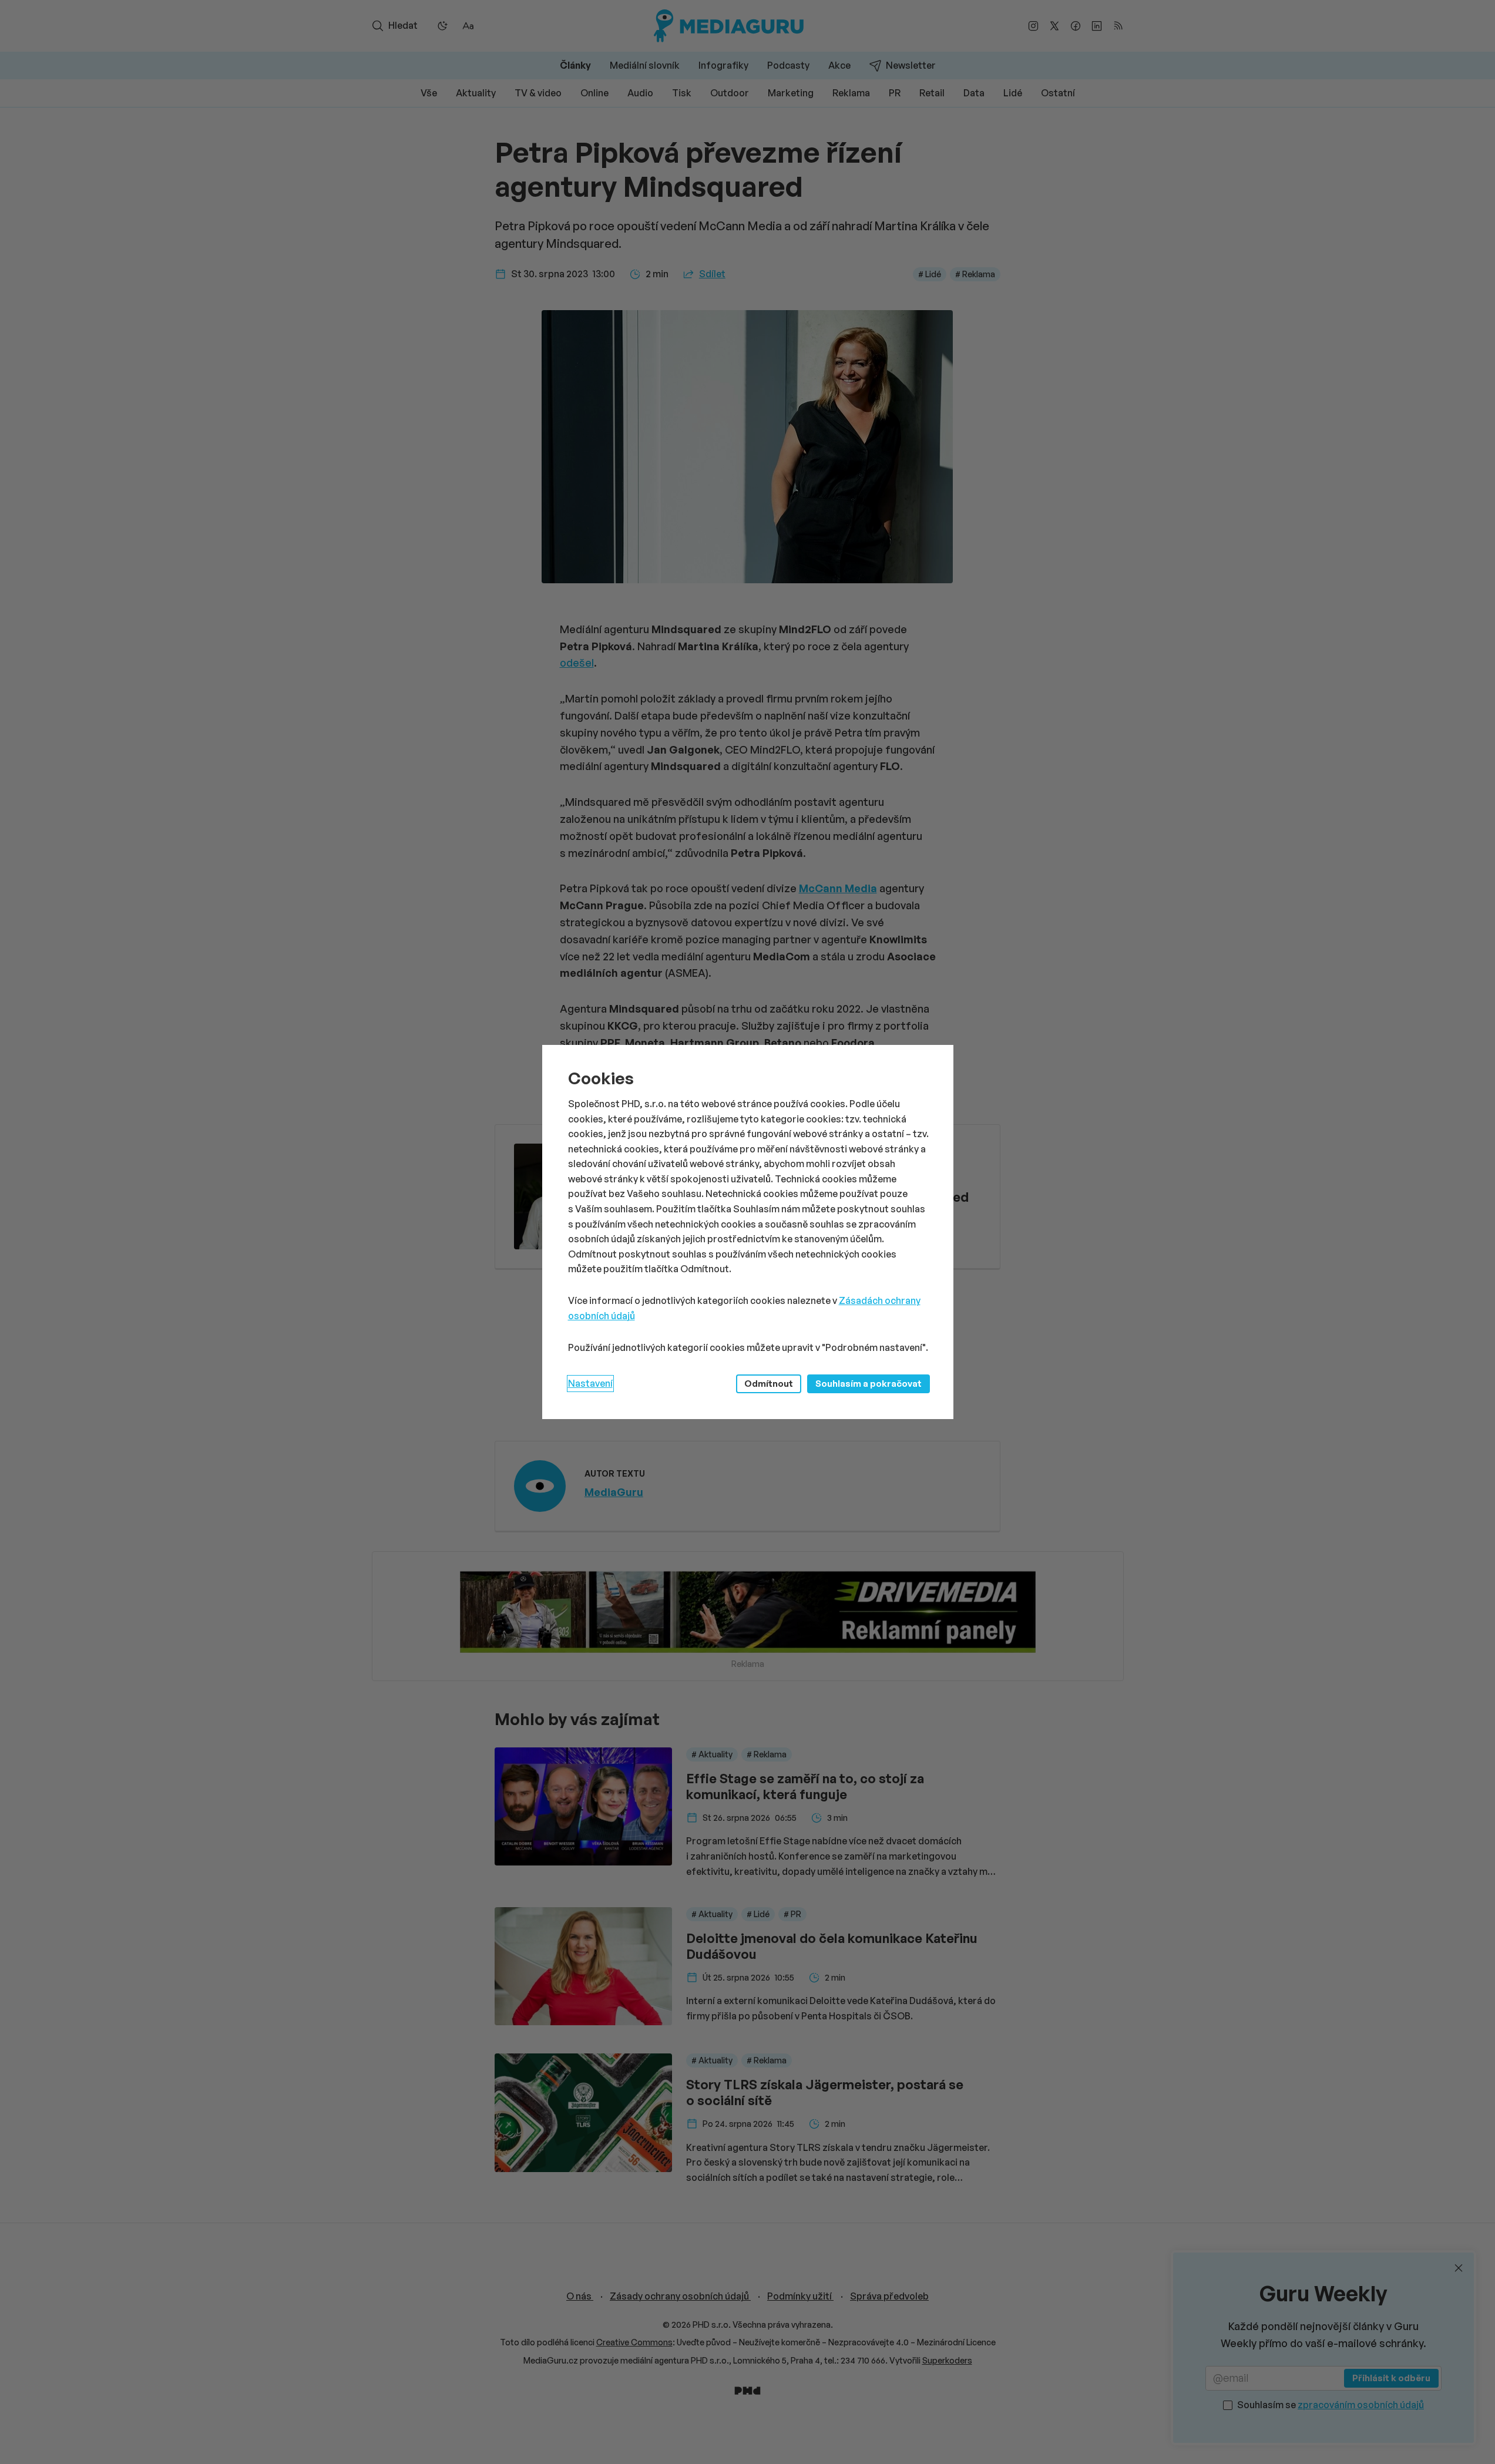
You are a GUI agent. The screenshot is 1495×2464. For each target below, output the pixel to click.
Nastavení (590, 1383)
